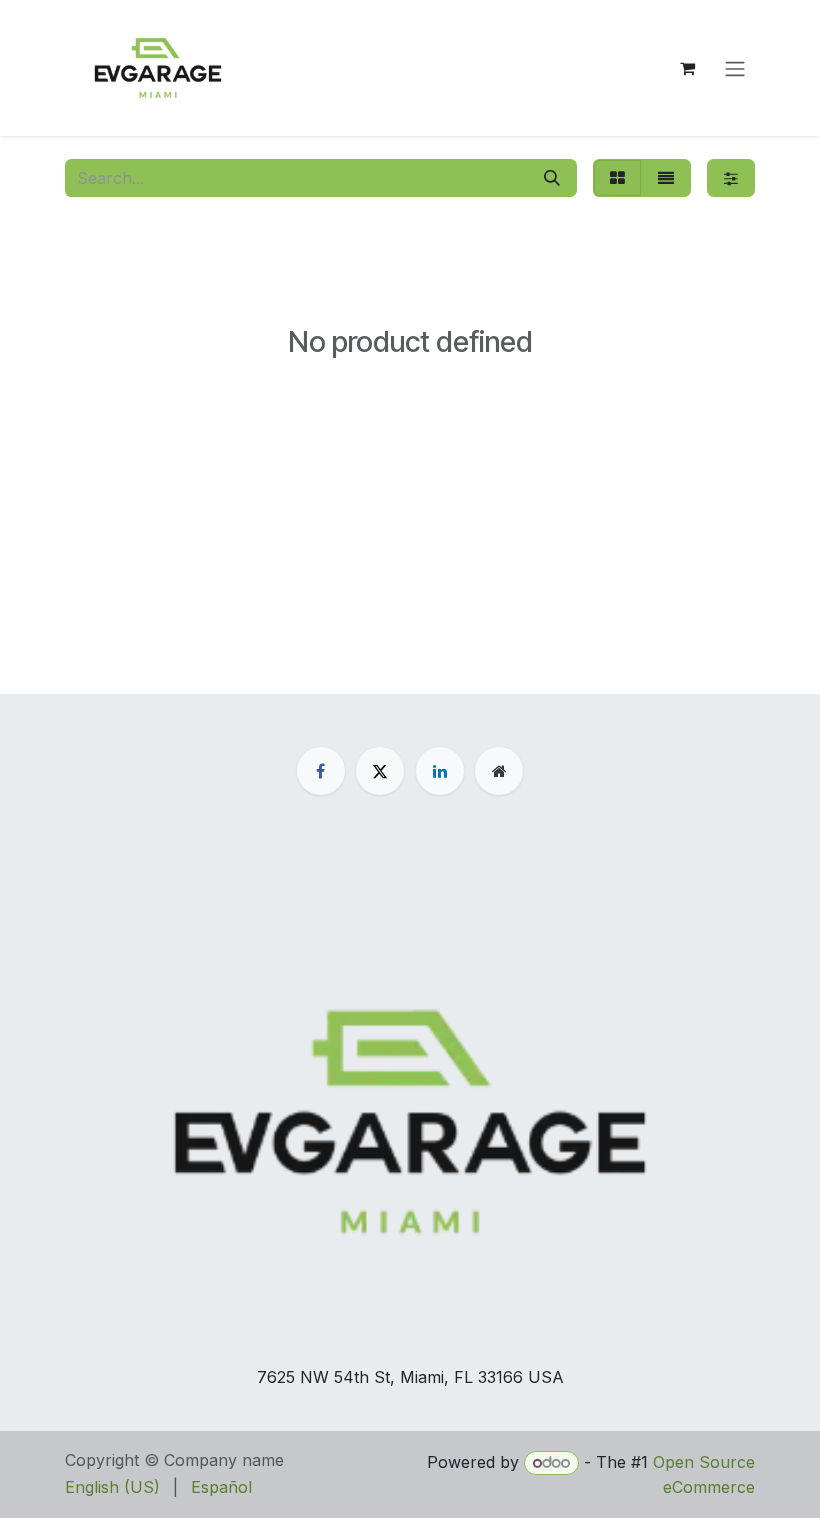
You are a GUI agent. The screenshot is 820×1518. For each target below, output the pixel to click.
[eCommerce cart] (687, 68)
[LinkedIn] (440, 771)
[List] (666, 178)
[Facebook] (321, 771)
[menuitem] (112, 1487)
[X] (380, 771)
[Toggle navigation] (735, 68)
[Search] (552, 178)
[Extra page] (499, 771)
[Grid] (617, 178)
